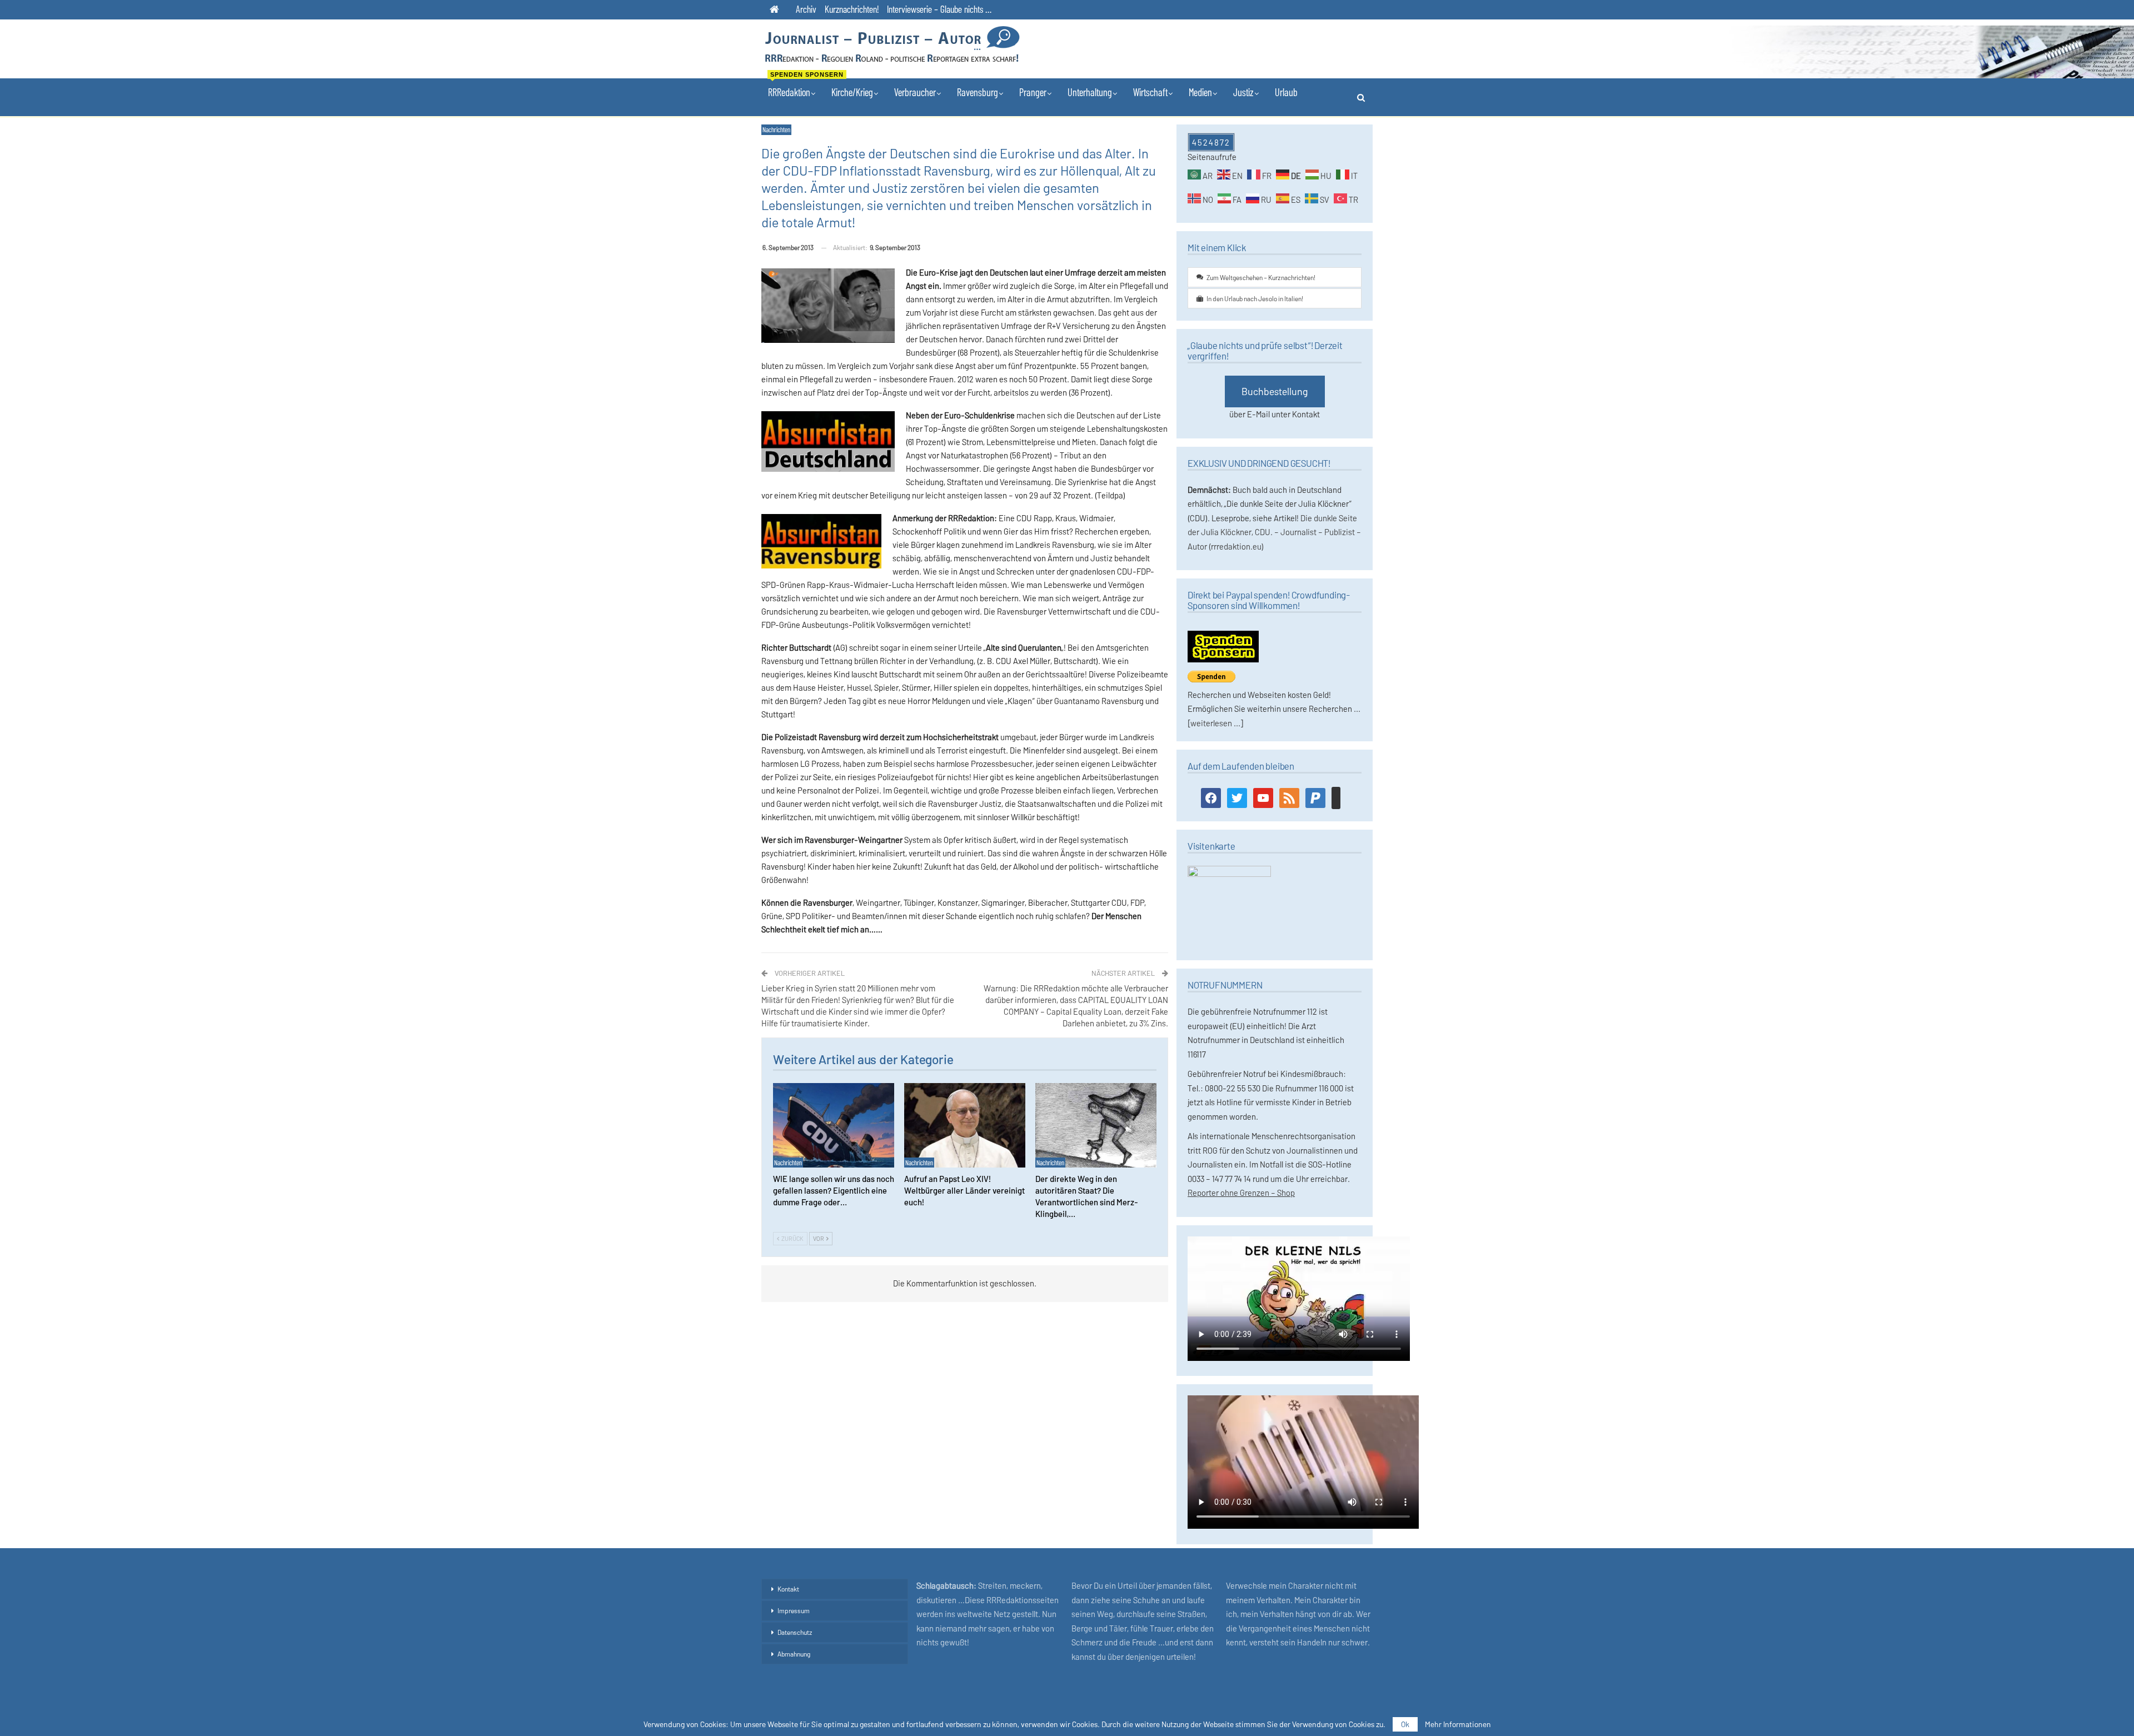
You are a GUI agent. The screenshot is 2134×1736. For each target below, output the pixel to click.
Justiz (1243, 92)
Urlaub (1286, 92)
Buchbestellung (1275, 391)
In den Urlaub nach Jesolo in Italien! (1255, 298)
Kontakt (788, 1589)
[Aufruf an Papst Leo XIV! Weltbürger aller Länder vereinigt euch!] (965, 1126)
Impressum (794, 1610)
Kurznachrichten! (852, 9)
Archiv (806, 9)
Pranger (1033, 92)
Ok (1405, 1724)
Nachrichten (776, 129)
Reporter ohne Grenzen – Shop (1241, 1193)
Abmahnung (794, 1654)
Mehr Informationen (1458, 1724)
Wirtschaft (1150, 92)
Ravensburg (978, 92)
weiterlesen (1211, 723)
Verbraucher (915, 92)
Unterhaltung (1090, 92)
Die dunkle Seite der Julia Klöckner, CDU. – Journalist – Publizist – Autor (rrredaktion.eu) (1274, 532)
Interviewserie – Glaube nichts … (939, 9)
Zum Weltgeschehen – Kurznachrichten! (1261, 277)
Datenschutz (795, 1632)
